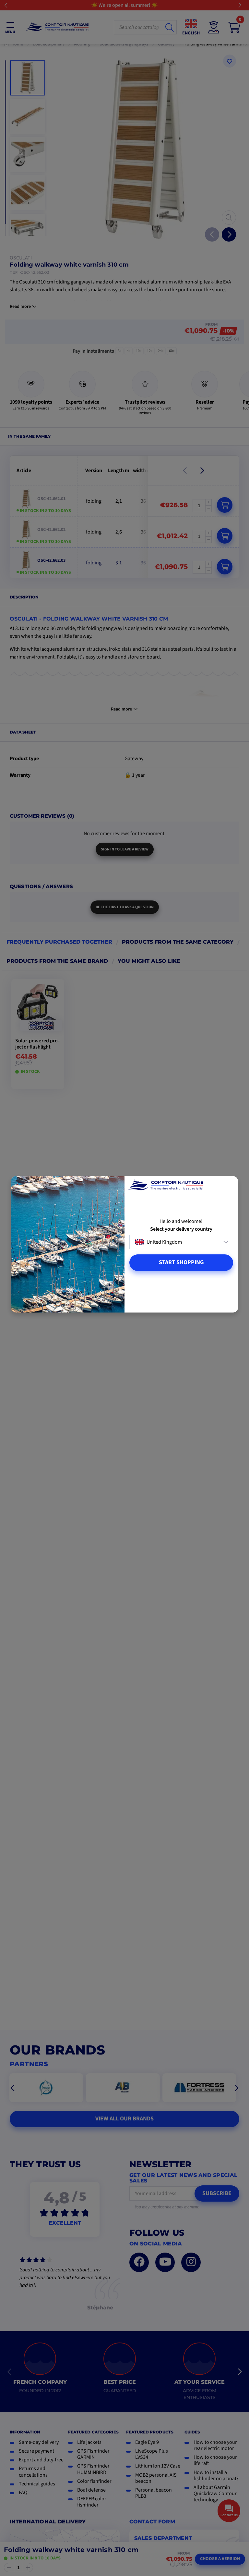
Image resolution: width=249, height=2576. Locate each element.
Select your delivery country (181, 1229)
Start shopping (181, 1262)
